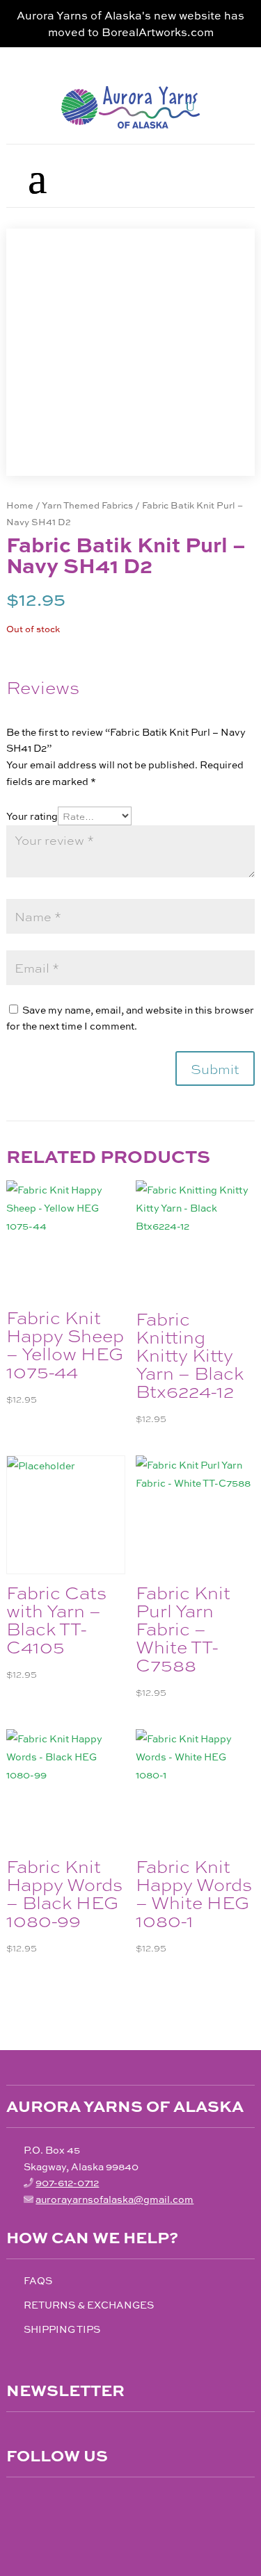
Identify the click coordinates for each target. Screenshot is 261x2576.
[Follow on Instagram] (47, 2502)
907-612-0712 (67, 2182)
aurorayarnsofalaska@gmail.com (114, 2199)
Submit (215, 1068)
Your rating (32, 816)
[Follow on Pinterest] (76, 2502)
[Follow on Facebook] (17, 2502)
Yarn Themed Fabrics (87, 505)
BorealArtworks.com (158, 32)
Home (20, 505)
